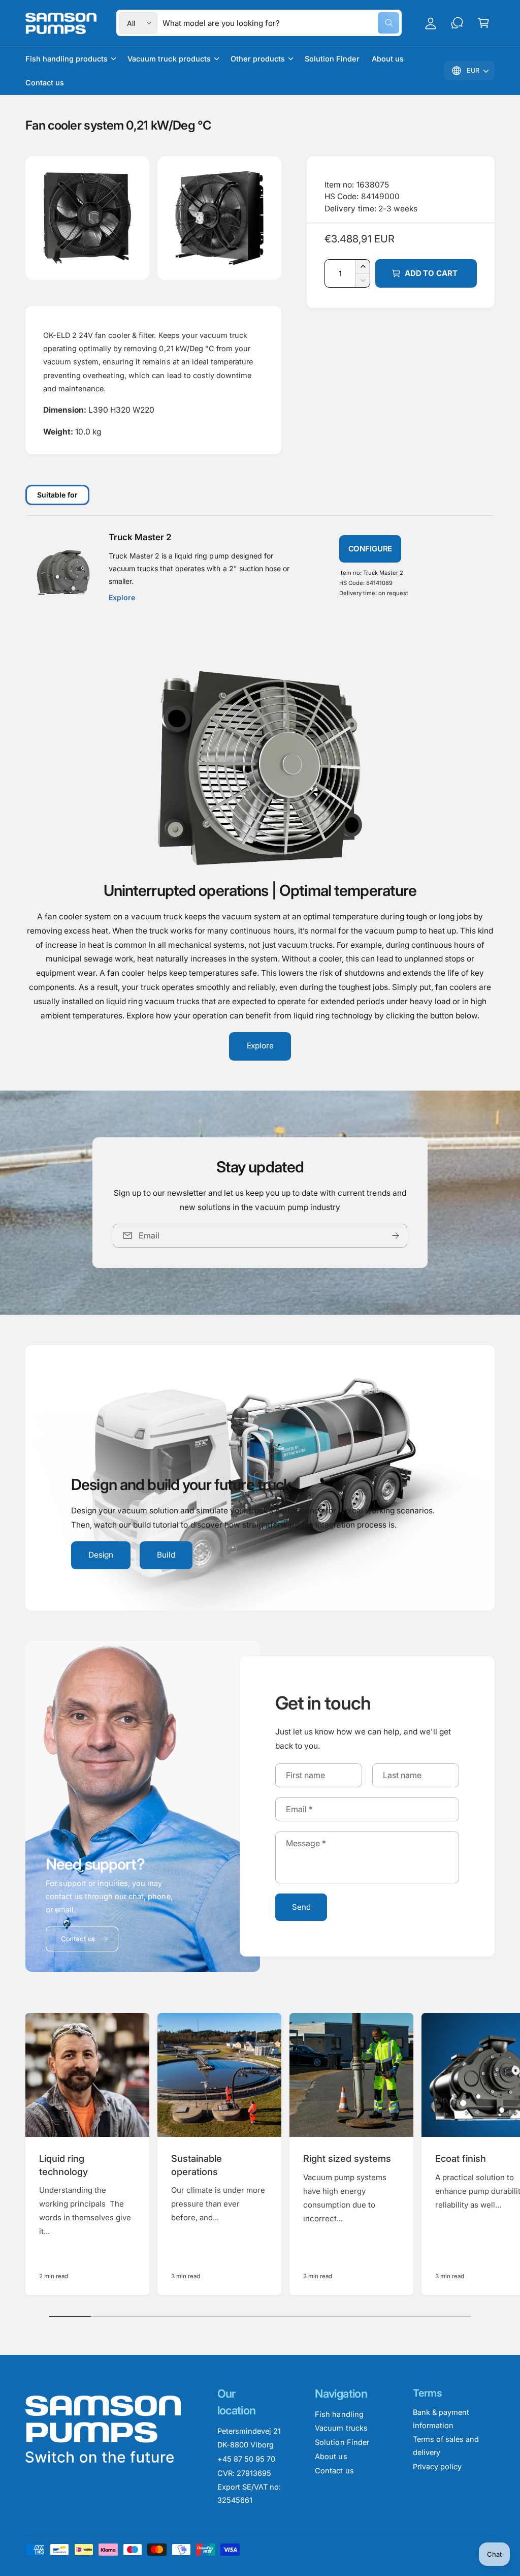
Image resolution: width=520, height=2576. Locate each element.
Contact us (78, 1939)
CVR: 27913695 (244, 2473)
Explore (260, 1046)
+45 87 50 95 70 (246, 2459)
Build (166, 1555)
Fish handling (339, 2414)
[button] (483, 23)
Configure (370, 549)
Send (301, 1907)
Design (101, 1555)
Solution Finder (342, 2442)
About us (331, 2456)
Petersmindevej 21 (249, 2431)
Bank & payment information (441, 2419)
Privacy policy (437, 2466)
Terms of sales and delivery (446, 2446)
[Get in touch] (457, 23)
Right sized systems (347, 2158)
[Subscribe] (396, 1236)
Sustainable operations (197, 2165)
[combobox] (281, 23)
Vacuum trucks (341, 2428)
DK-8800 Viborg (246, 2445)
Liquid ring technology (63, 2165)
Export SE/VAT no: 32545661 (249, 2493)
